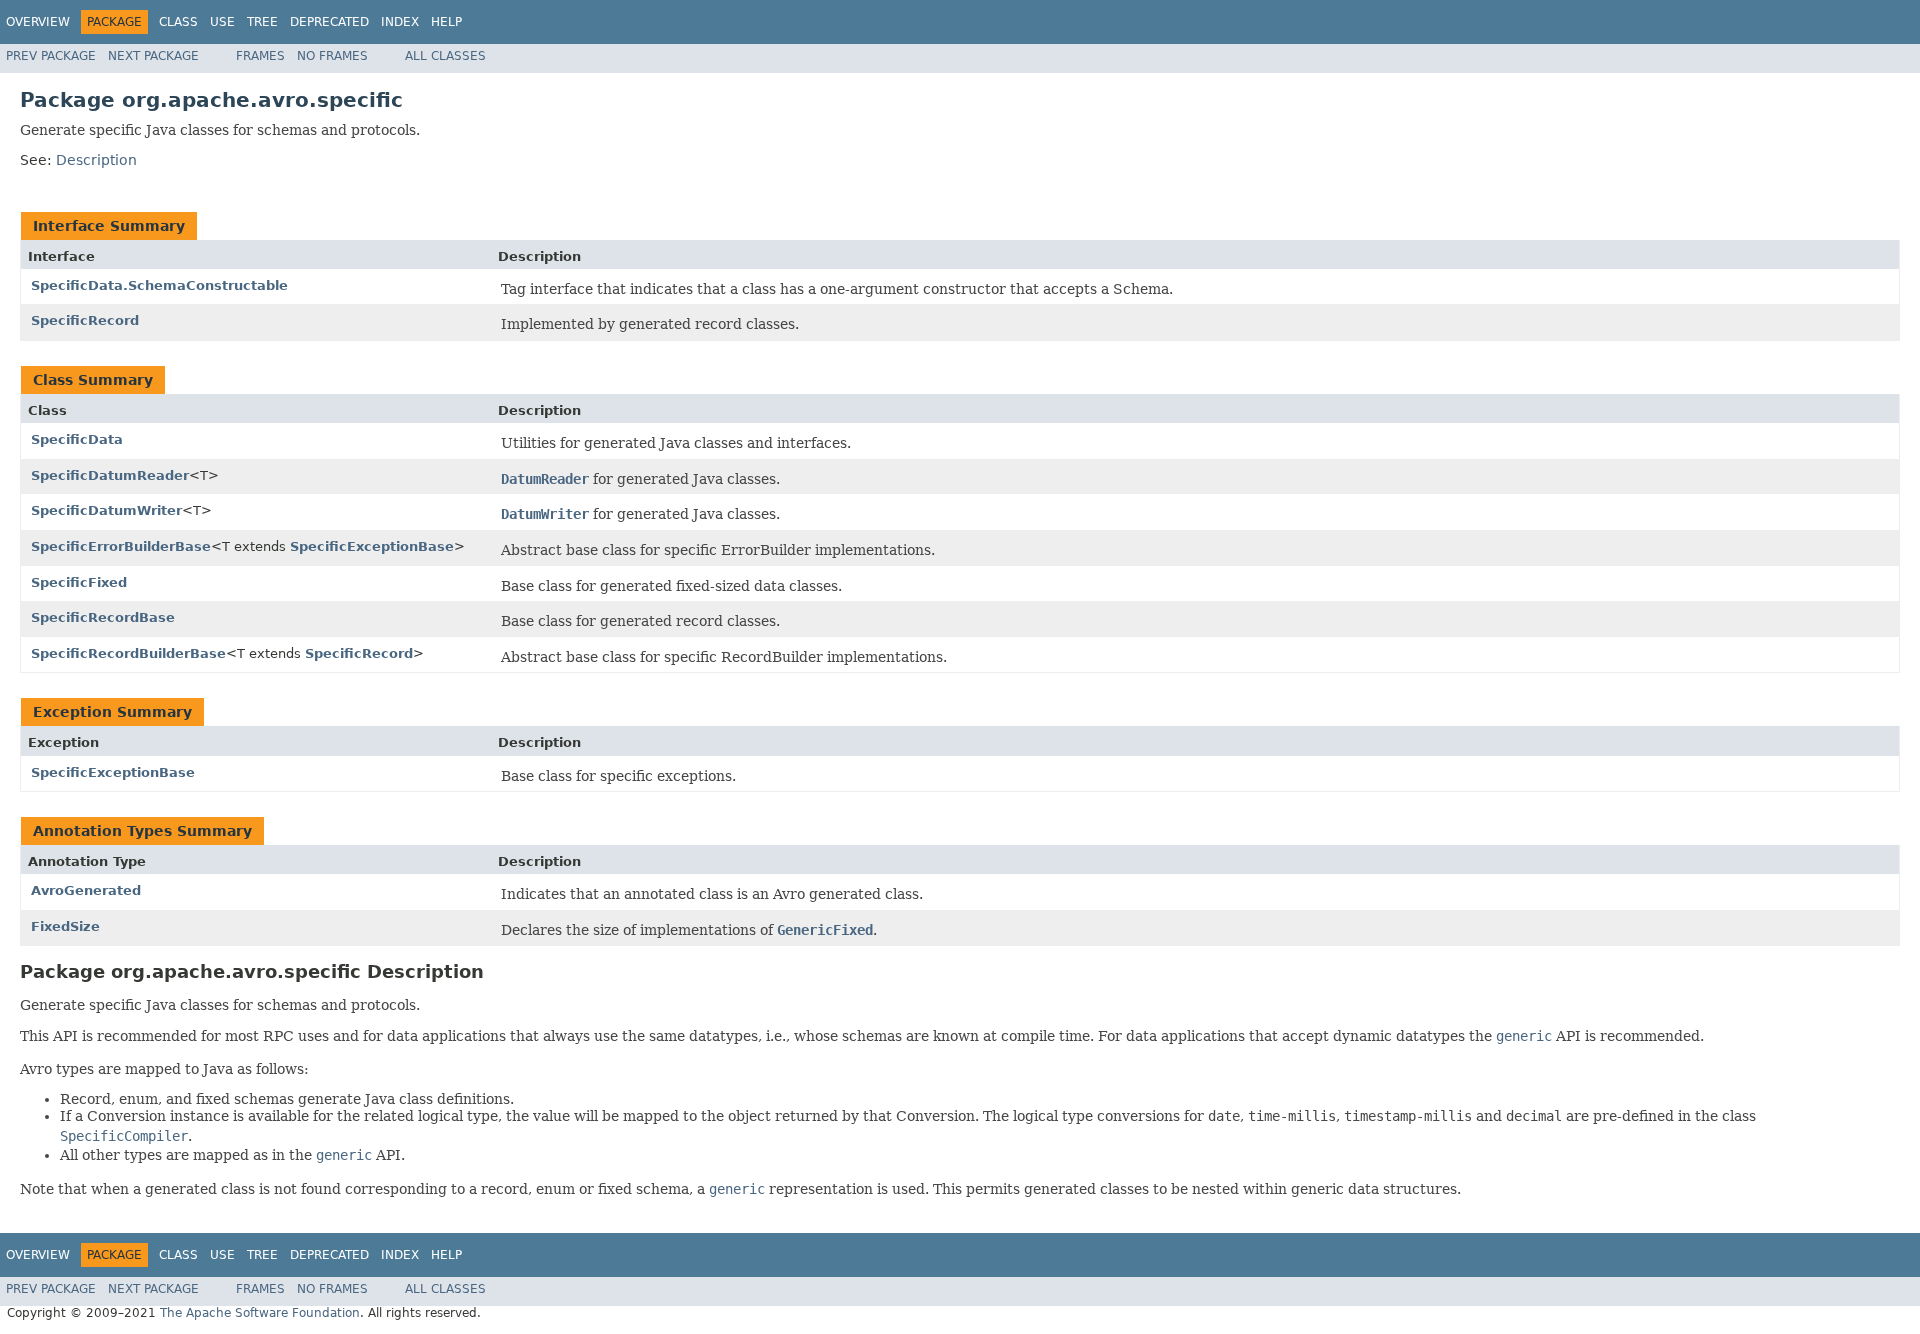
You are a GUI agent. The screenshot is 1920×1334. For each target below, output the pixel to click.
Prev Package (51, 56)
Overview (38, 22)
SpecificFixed (79, 582)
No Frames (332, 56)
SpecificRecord (85, 320)
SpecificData (77, 439)
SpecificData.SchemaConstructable (159, 285)
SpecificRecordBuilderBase (128, 653)
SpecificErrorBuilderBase (121, 546)
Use (222, 22)
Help (446, 22)
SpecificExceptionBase (372, 546)
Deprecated (329, 22)
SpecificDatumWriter (106, 510)
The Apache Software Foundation (260, 1313)
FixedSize (65, 926)
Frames (260, 56)
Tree (262, 22)
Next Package (153, 56)
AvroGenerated (86, 890)
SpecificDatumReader (110, 475)
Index (400, 22)
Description (96, 160)
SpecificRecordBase (103, 617)
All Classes (445, 56)
